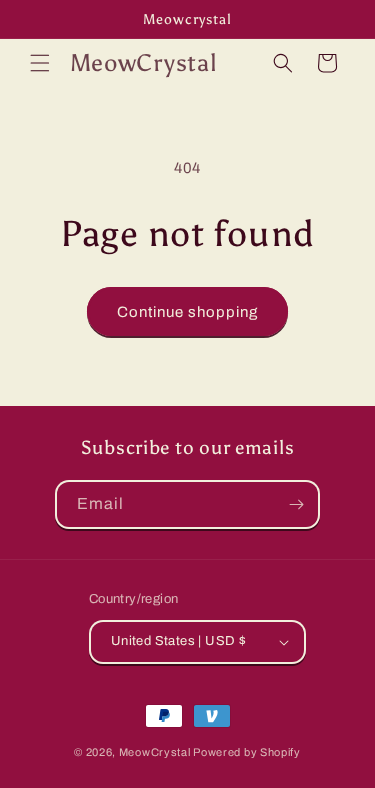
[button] (40, 63)
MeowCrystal (155, 752)
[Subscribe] (296, 504)
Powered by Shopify (247, 752)
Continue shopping (187, 312)
